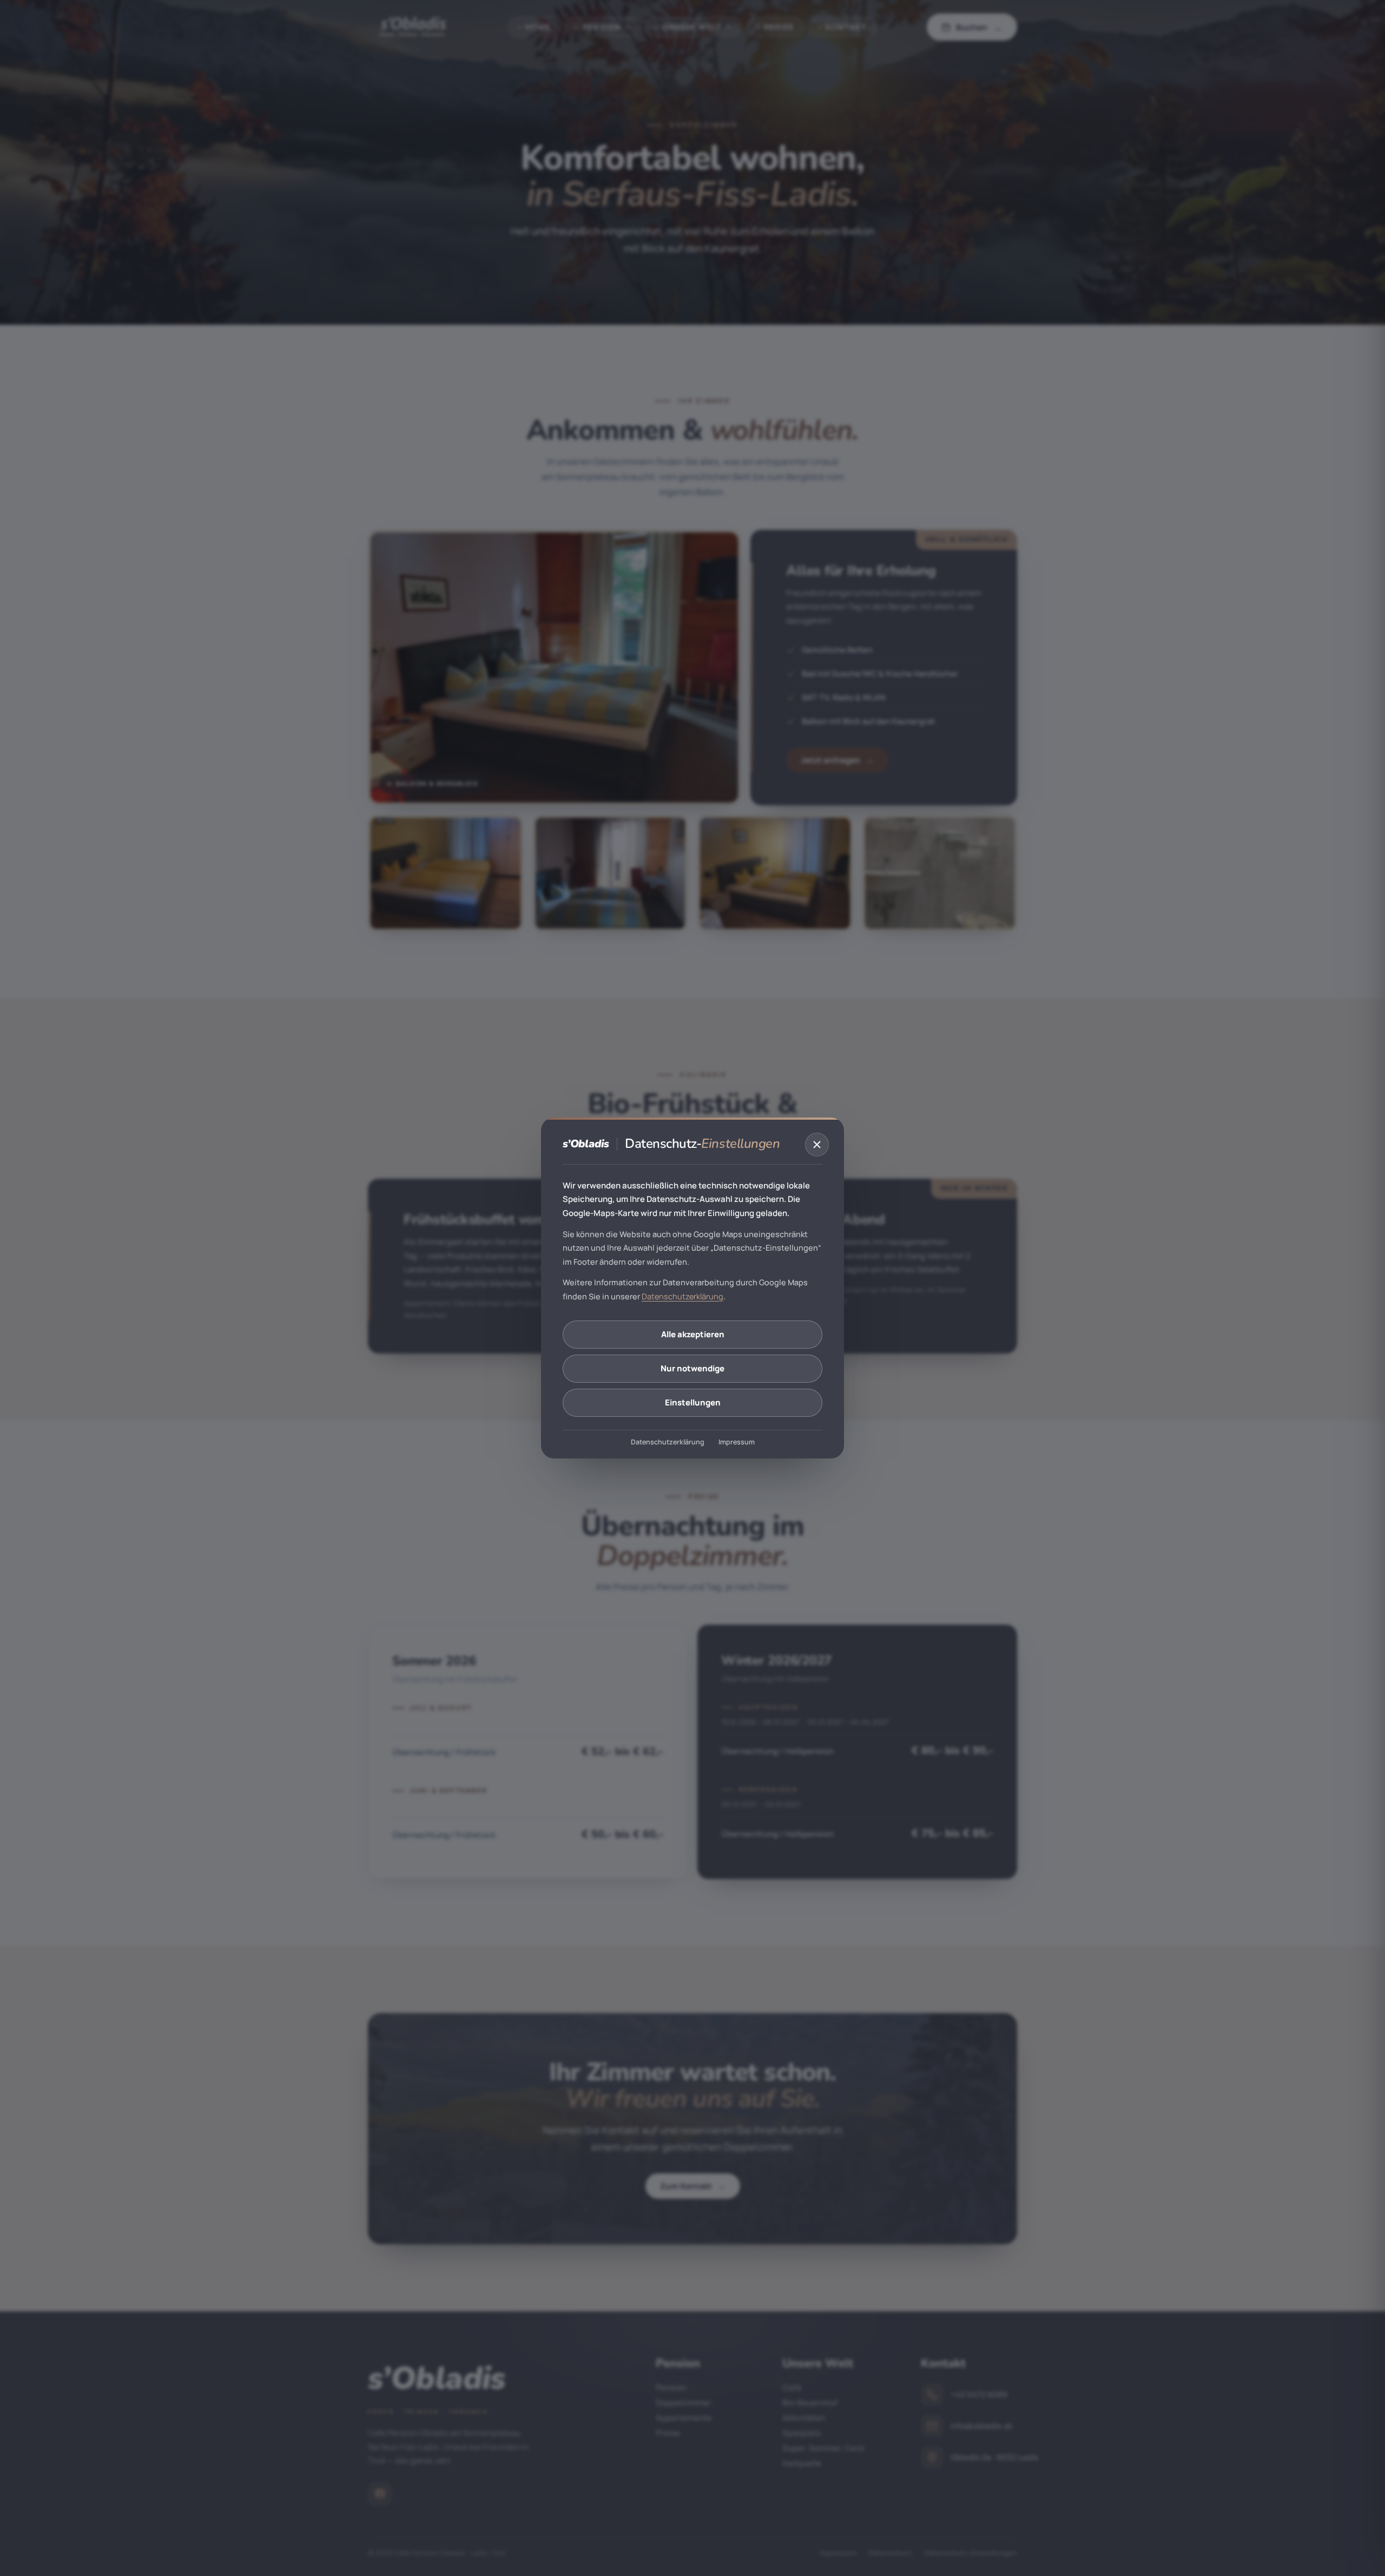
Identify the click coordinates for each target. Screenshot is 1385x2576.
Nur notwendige (692, 1368)
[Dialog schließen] (817, 1145)
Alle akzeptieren (693, 1334)
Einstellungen (693, 1402)
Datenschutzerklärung (682, 1296)
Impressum (737, 1443)
